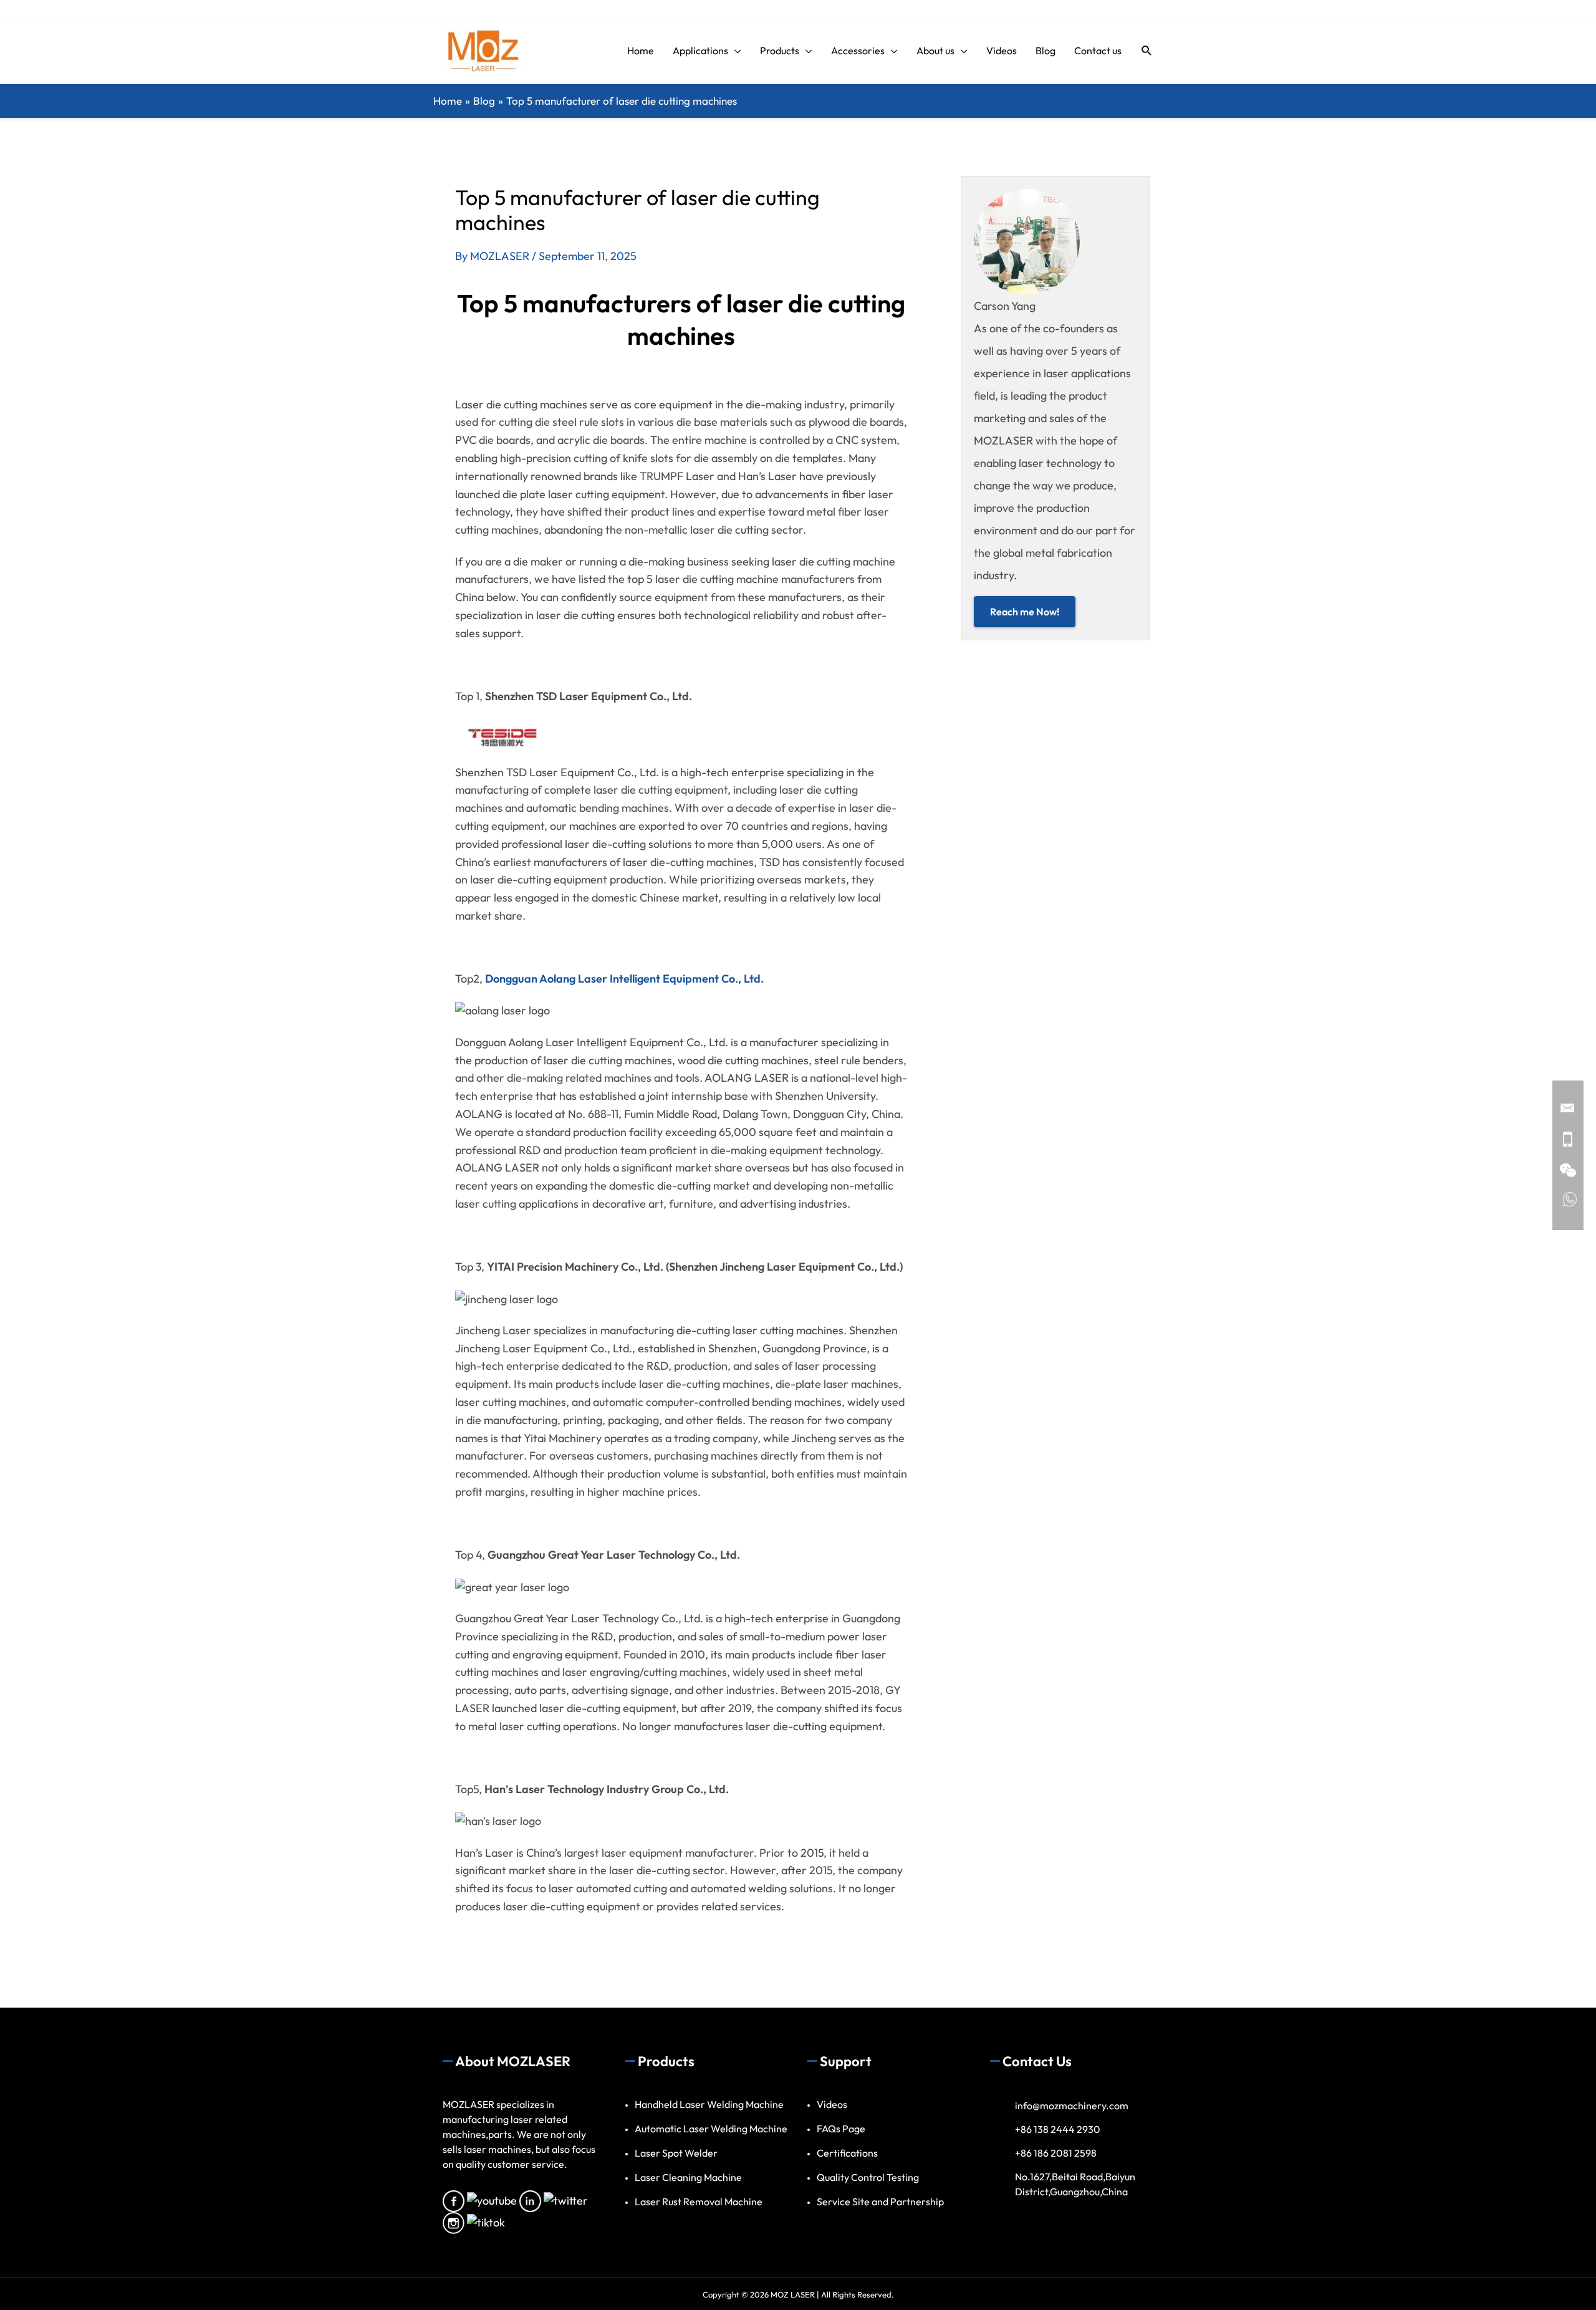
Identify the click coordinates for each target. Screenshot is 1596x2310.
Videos (832, 2104)
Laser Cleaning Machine (688, 2177)
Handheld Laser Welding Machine (709, 2104)
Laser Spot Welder (676, 2153)
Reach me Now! (1025, 612)
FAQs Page (841, 2129)
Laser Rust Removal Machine (699, 2202)
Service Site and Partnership (880, 2202)
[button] (1147, 51)
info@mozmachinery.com (1072, 2105)
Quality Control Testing (868, 2177)
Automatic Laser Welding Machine (711, 2129)
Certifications (847, 2153)
